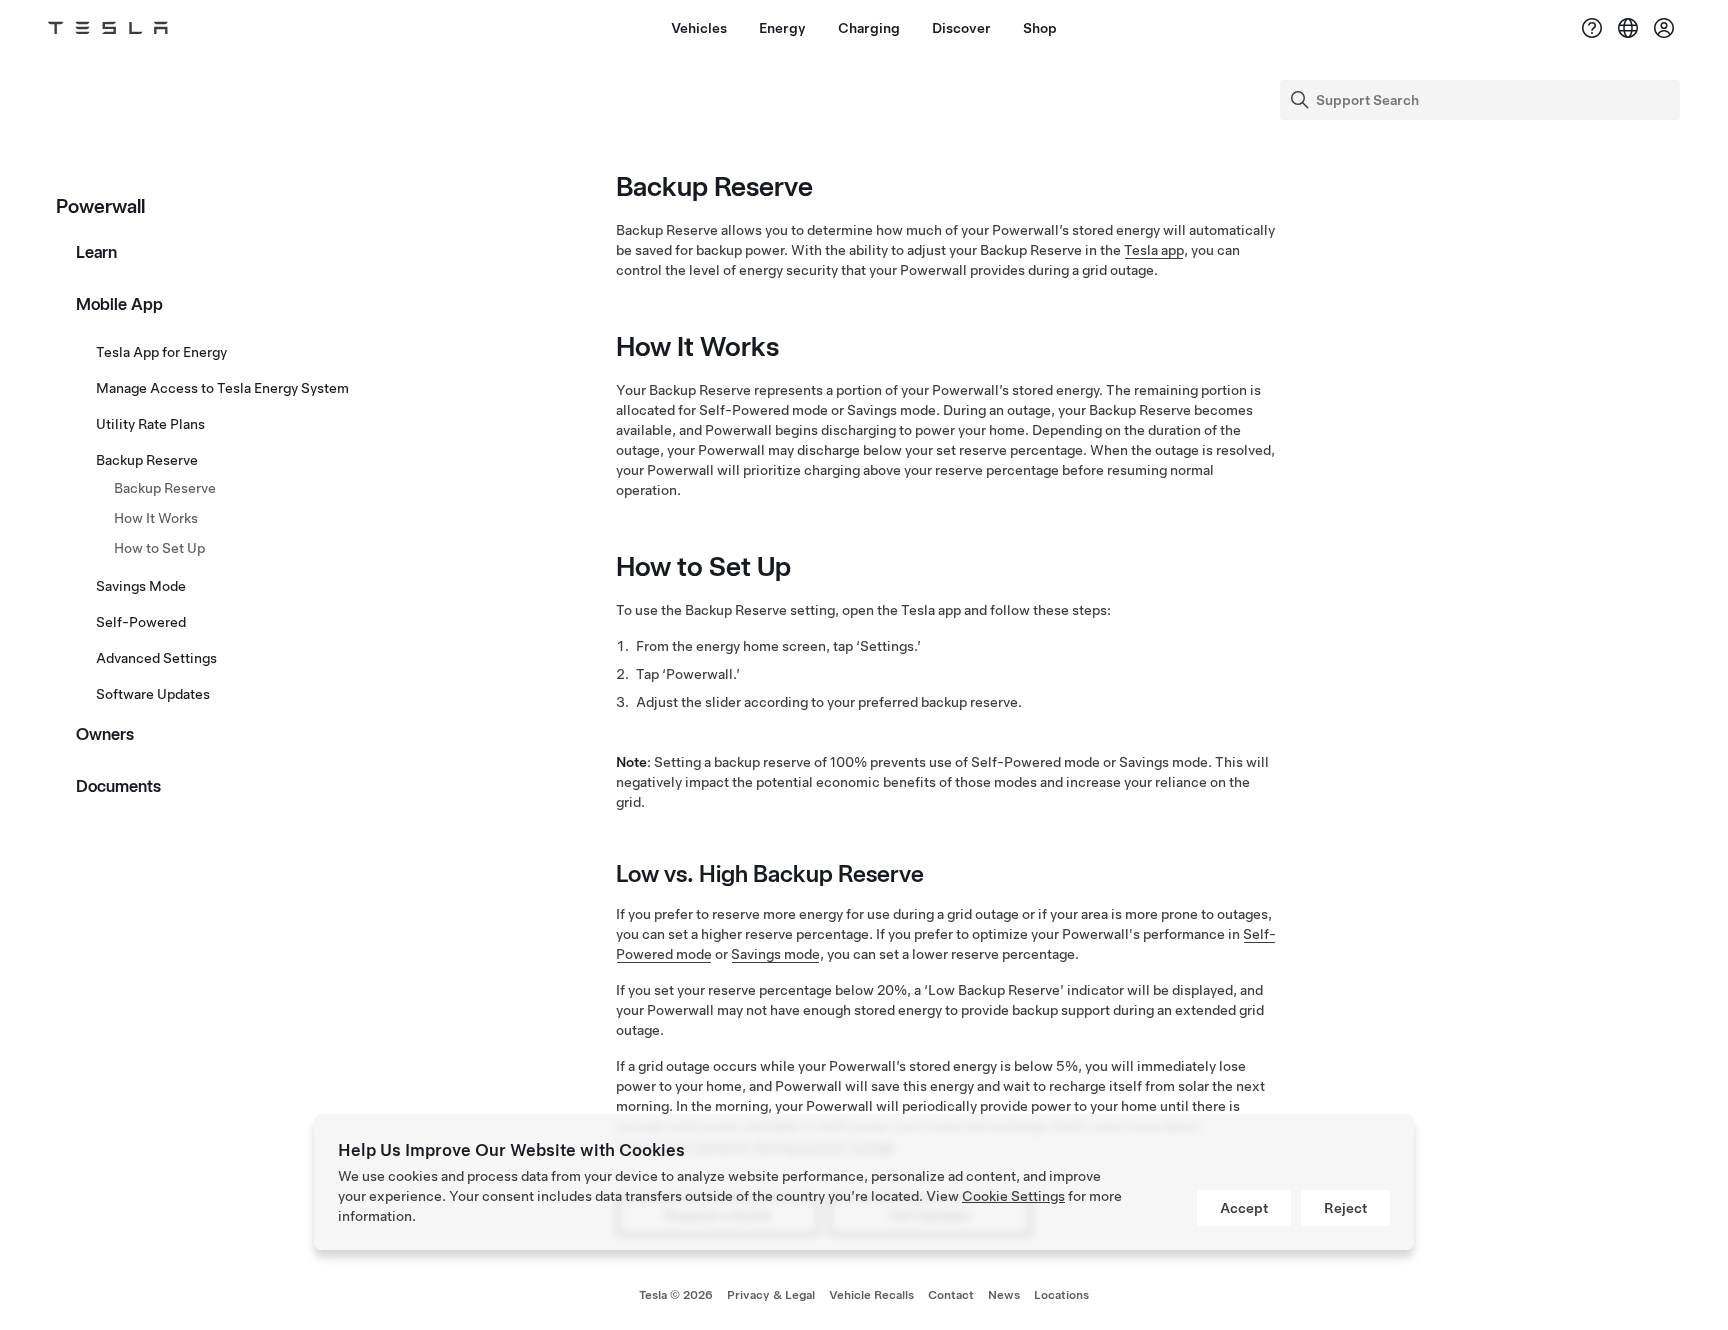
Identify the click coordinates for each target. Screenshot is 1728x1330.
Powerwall (100, 206)
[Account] (1664, 28)
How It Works (156, 518)
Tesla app (1154, 250)
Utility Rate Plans (150, 424)
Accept (1244, 1208)
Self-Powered (141, 622)
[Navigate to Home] (108, 28)
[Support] (1592, 28)
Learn (96, 252)
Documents (118, 786)
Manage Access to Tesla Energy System (222, 388)
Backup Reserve (147, 460)
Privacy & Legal (771, 1295)
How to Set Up (159, 548)
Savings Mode (141, 586)
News (1004, 1295)
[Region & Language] (1628, 28)
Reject (1345, 1208)
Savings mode (775, 954)
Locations (1061, 1295)
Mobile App (119, 304)
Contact (951, 1295)
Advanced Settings (156, 658)
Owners (105, 734)
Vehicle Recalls (871, 1295)
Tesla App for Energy (161, 352)
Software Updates (153, 694)
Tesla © (676, 1295)
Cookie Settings (1013, 1196)
